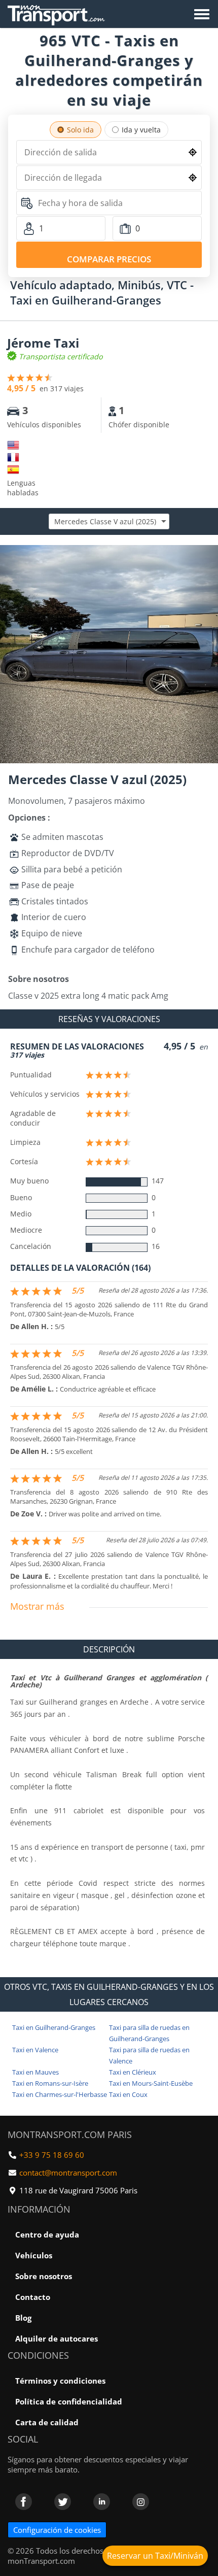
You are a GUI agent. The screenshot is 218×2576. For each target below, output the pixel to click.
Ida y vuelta (141, 130)
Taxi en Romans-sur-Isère (50, 2083)
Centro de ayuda (47, 2234)
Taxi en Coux (128, 2094)
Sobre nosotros (44, 2276)
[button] (209, 554)
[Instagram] (141, 2502)
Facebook (24, 2502)
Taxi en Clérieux (133, 2072)
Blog (23, 2318)
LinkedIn (102, 2502)
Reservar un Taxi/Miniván (155, 2556)
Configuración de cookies (57, 2530)
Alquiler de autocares (57, 2338)
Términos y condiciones (60, 2381)
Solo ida (80, 130)
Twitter (63, 2502)
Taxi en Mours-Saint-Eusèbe (151, 2083)
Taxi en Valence (35, 2050)
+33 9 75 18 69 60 (52, 2155)
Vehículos (34, 2255)
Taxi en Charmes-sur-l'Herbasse (60, 2094)
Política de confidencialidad (69, 2401)
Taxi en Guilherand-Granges (54, 2027)
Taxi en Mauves (35, 2072)
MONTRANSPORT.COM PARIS (70, 2134)
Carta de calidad (47, 2422)
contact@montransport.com (68, 2173)
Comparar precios (109, 259)
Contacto (33, 2297)
